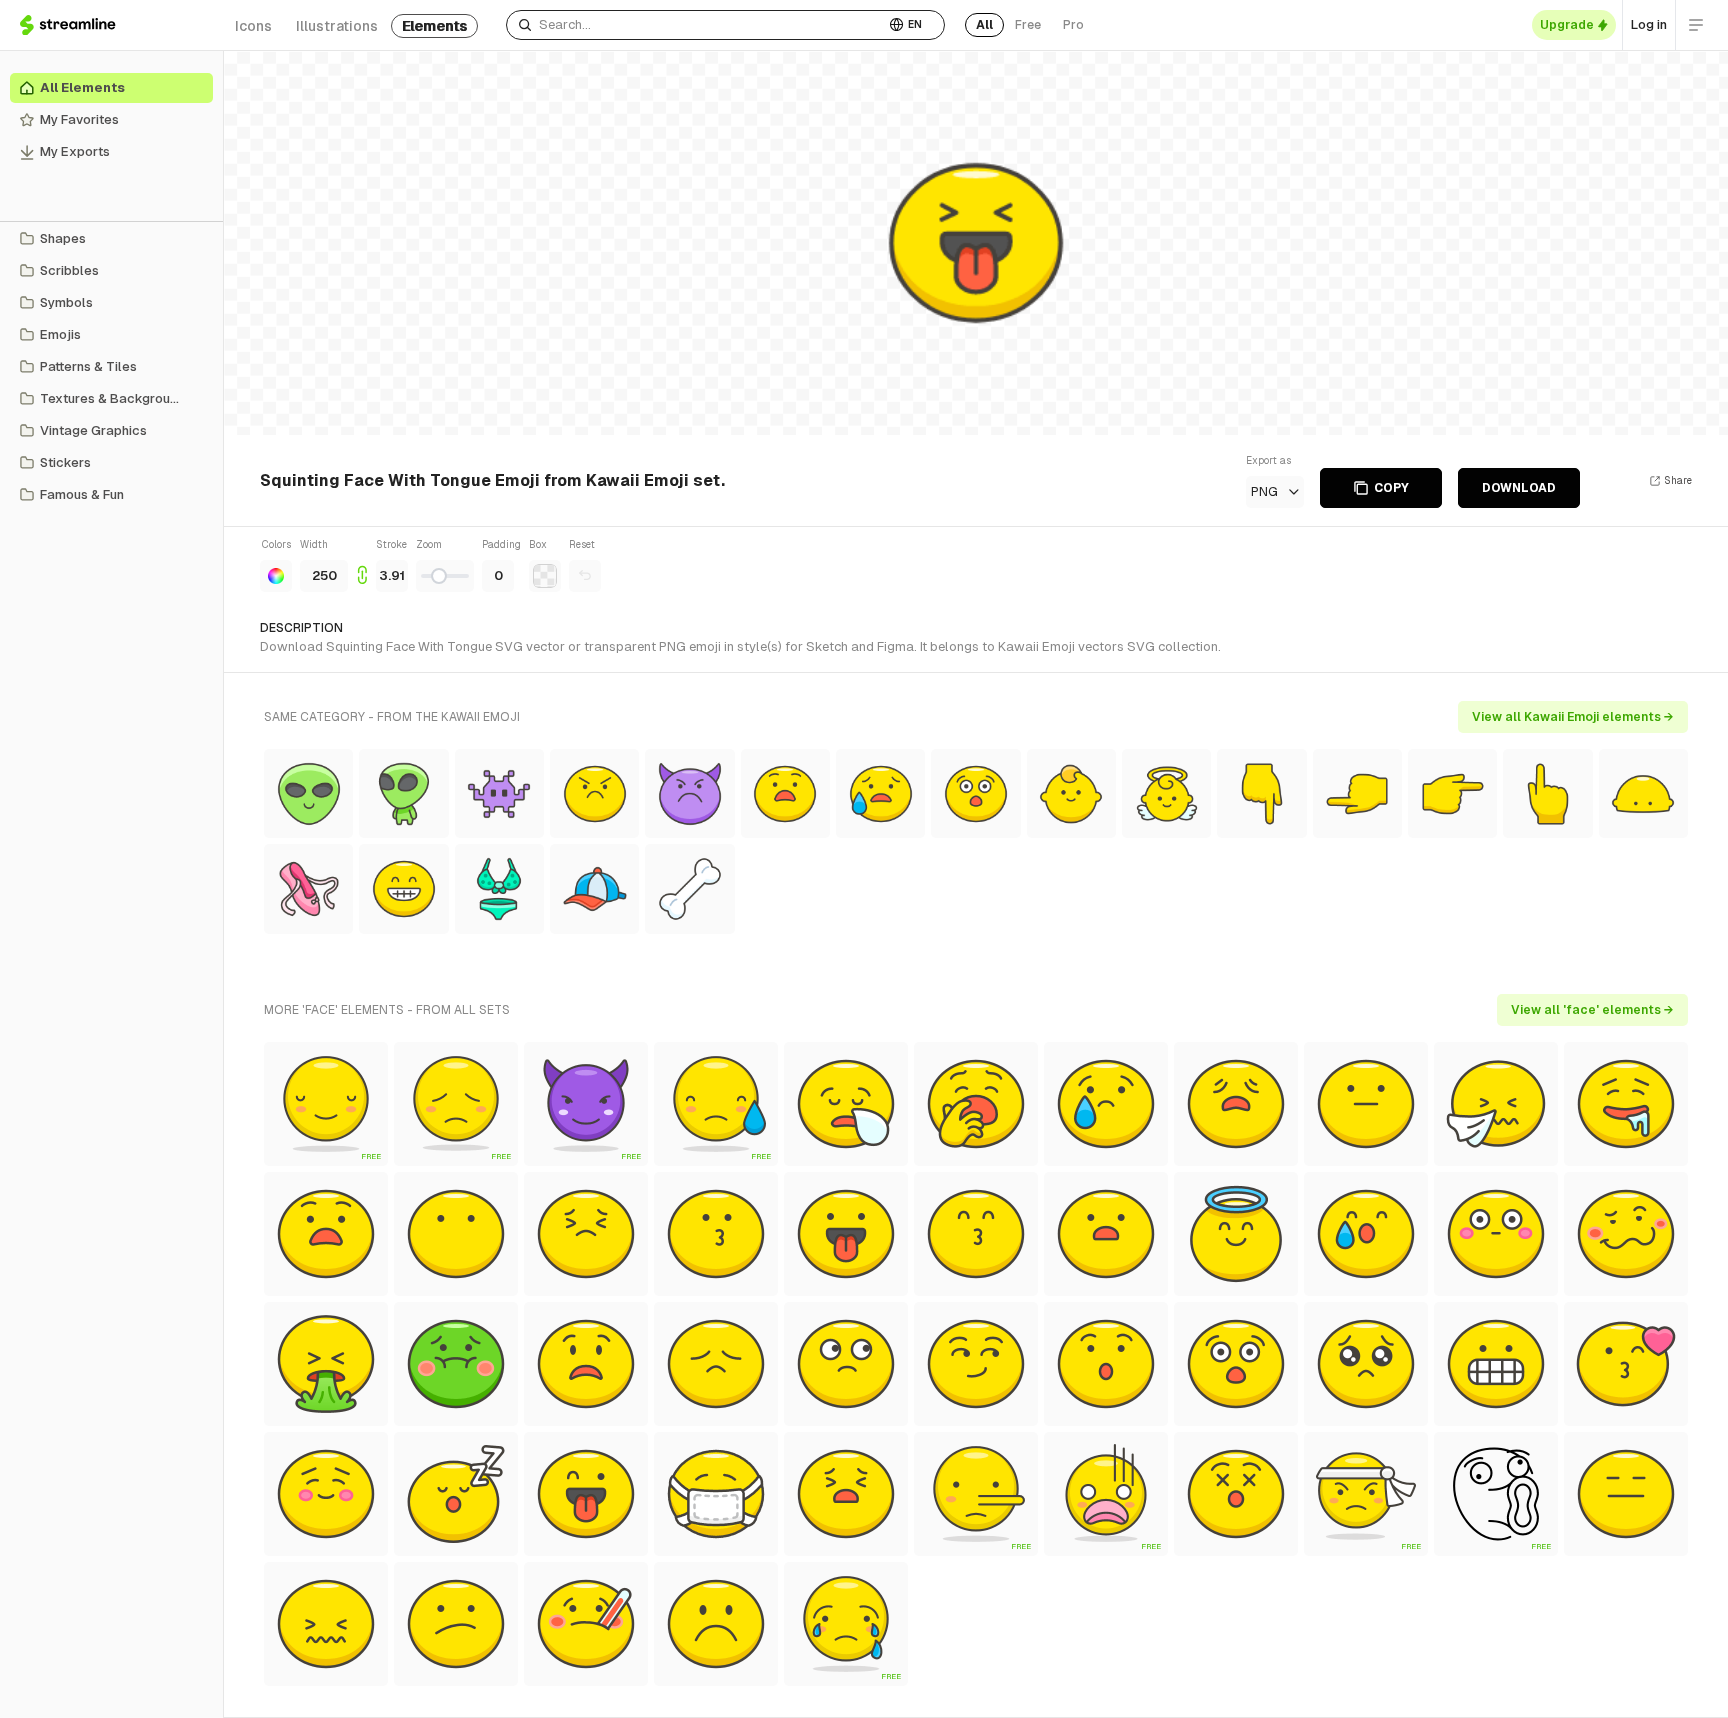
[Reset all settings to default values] (585, 576)
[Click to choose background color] (545, 576)
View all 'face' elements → (1592, 1010)
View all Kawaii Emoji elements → (1573, 717)
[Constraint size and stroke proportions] (362, 564)
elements (434, 26)
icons (253, 26)
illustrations (337, 26)
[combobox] (695, 25)
